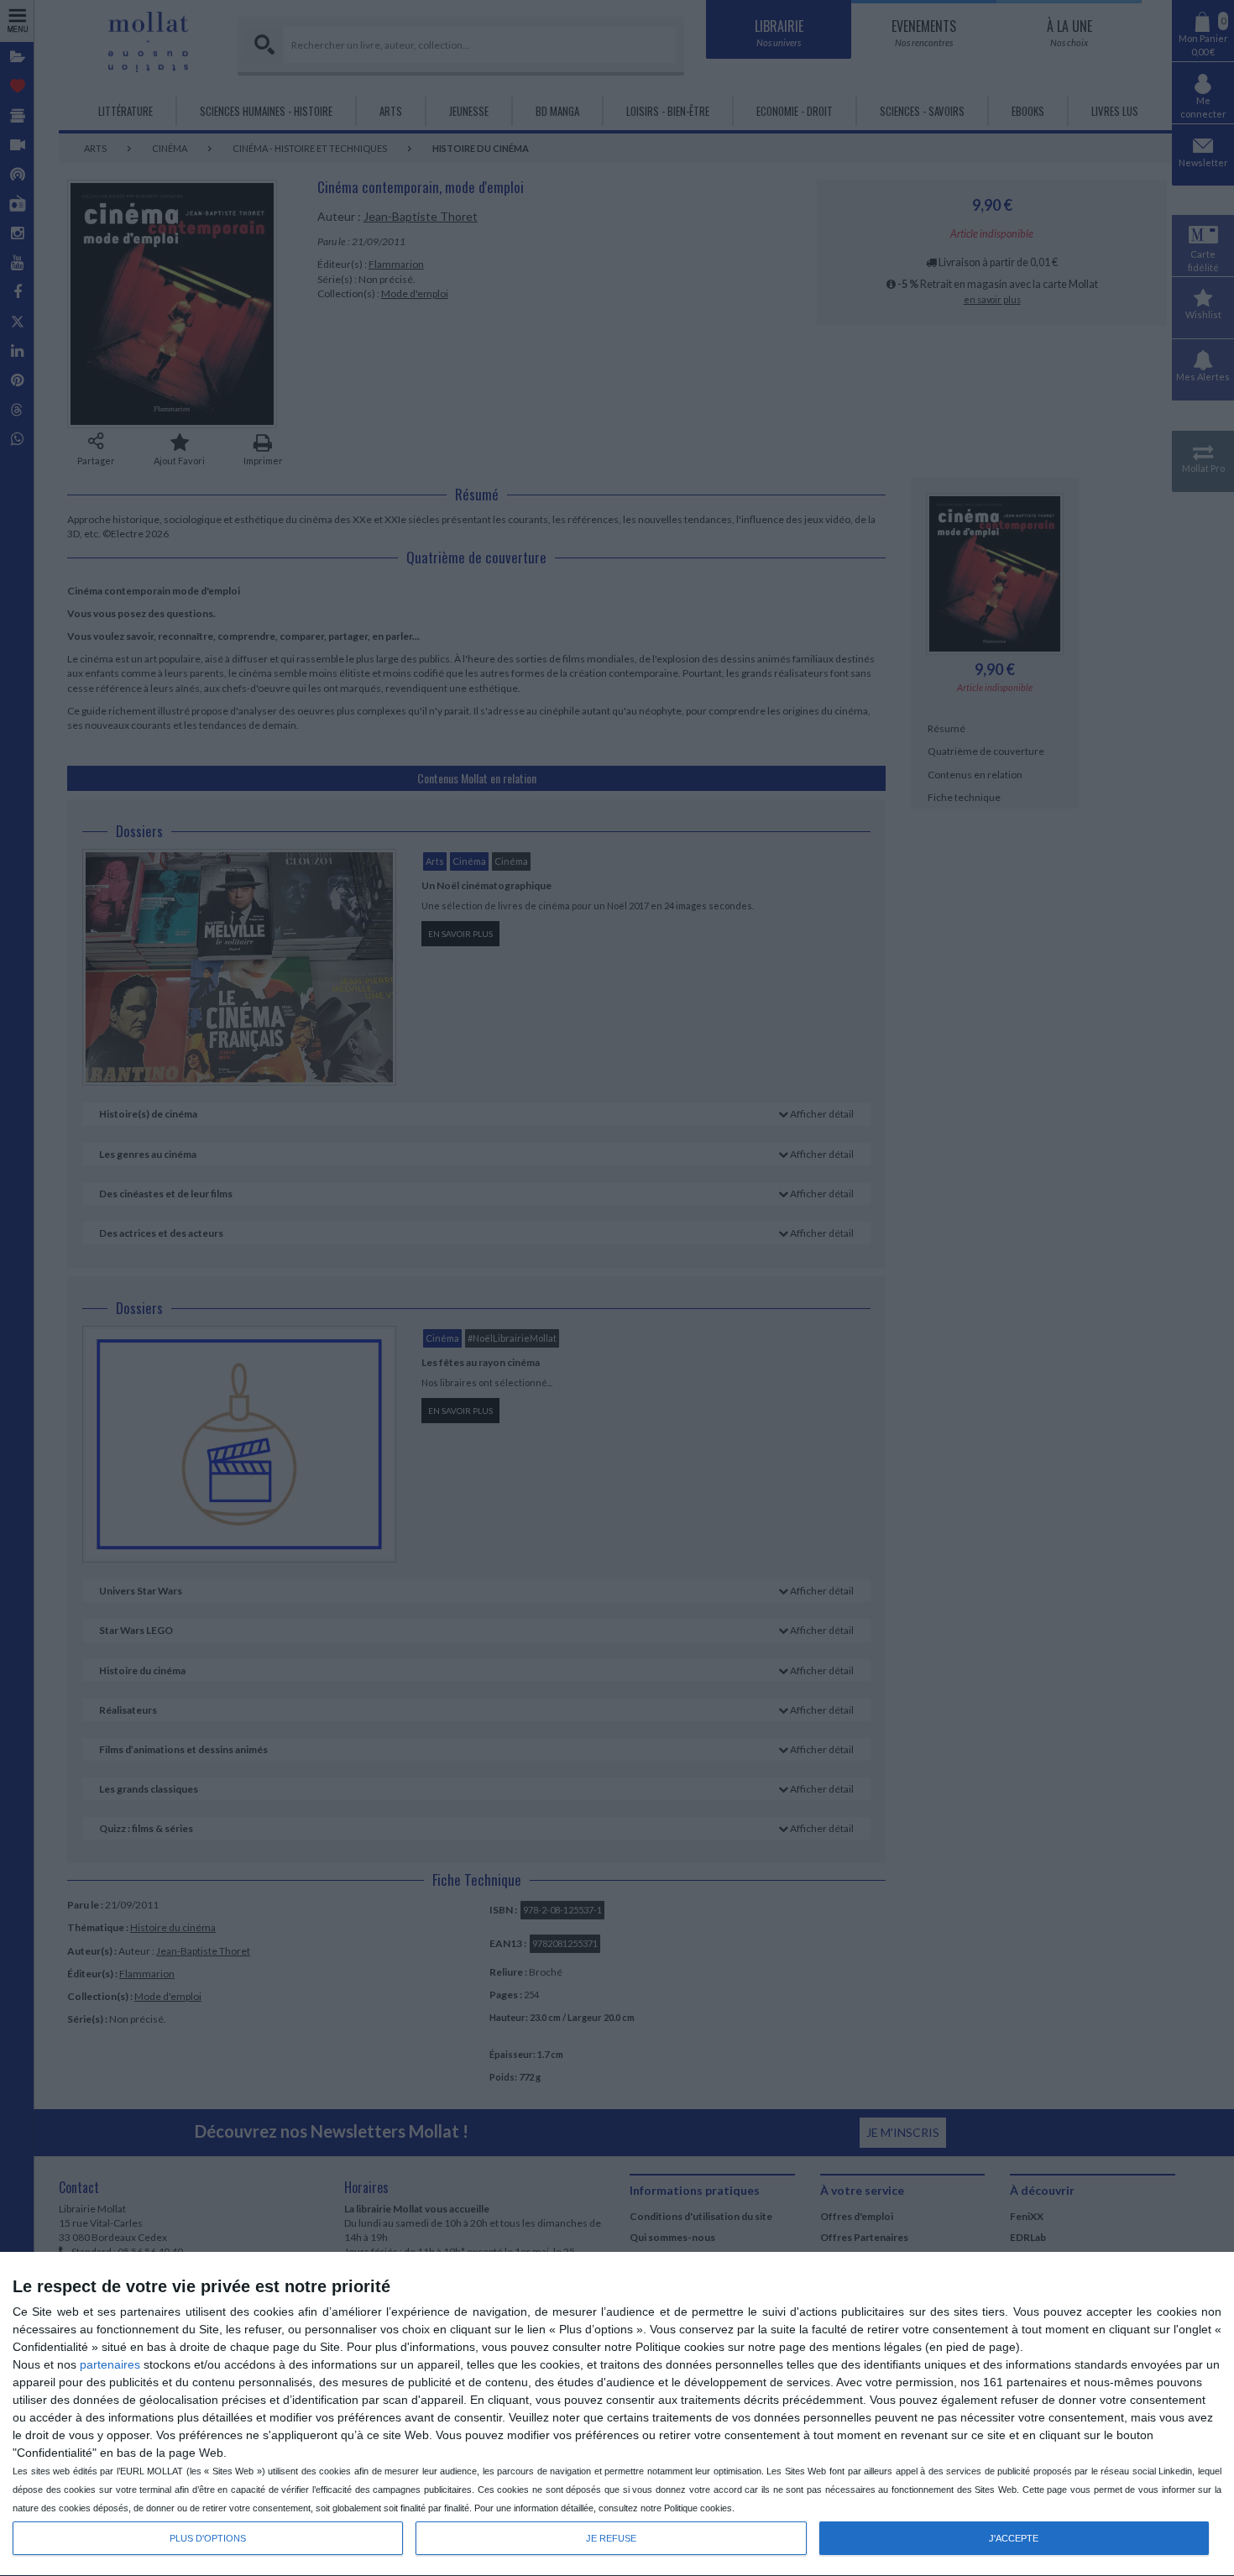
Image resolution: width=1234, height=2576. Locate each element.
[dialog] (617, 2414)
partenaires (110, 2364)
